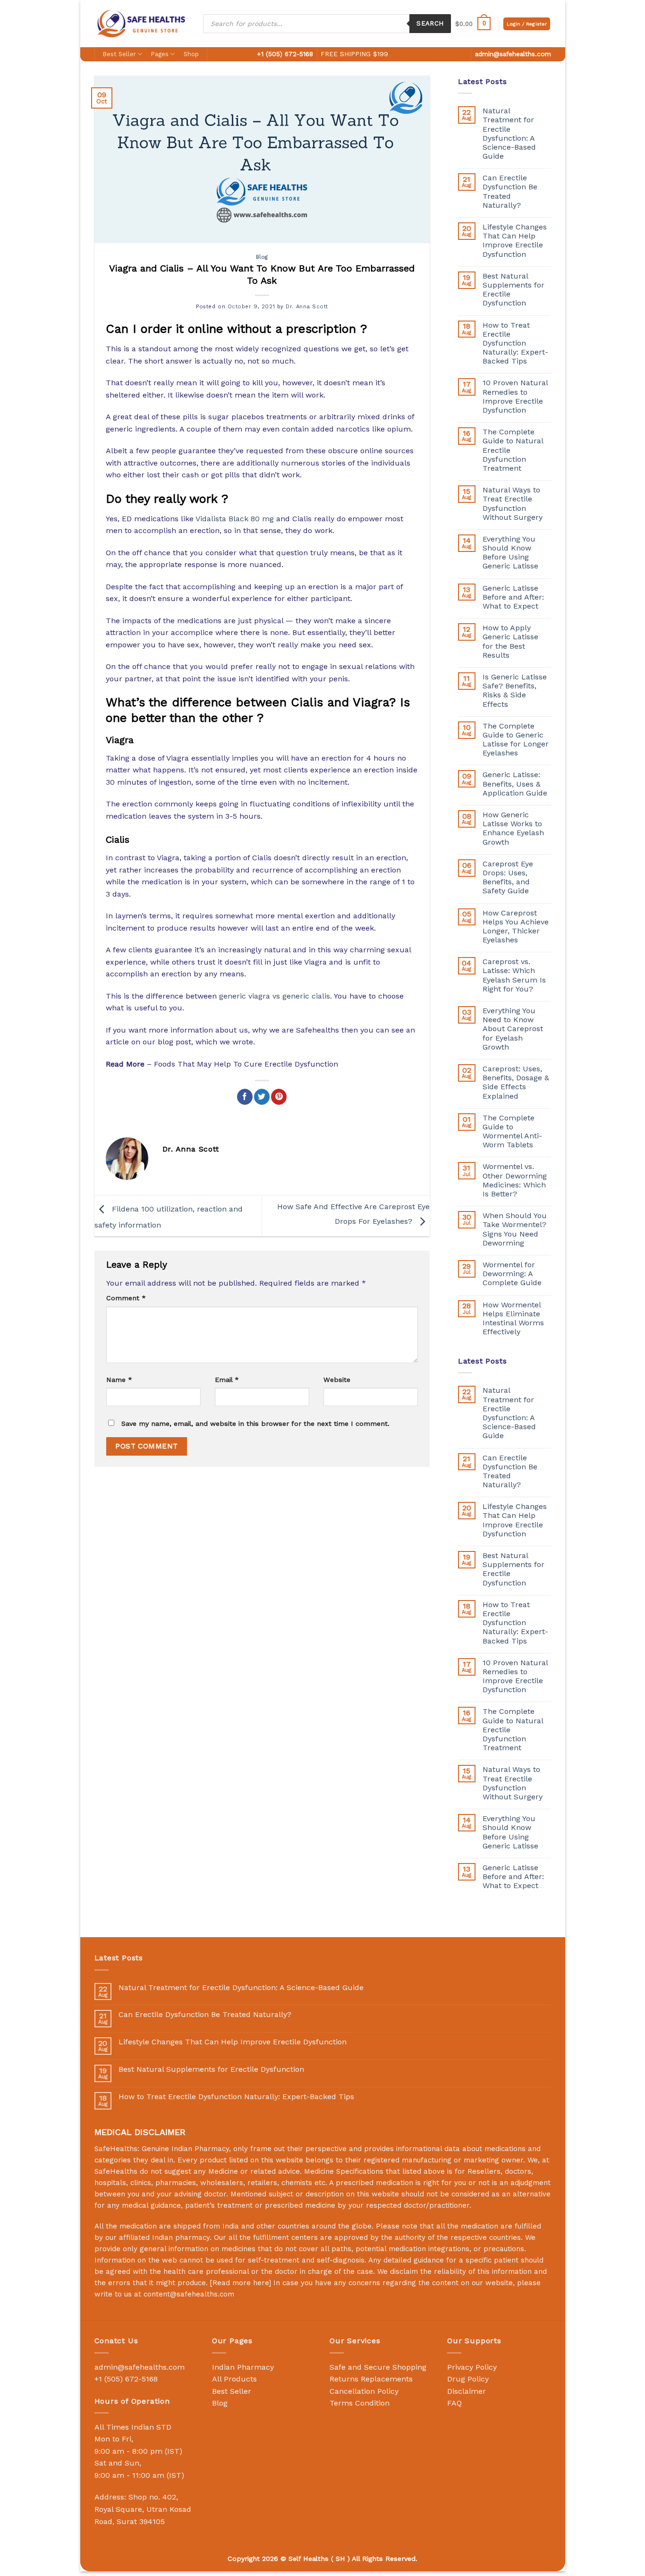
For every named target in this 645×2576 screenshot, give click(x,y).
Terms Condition (360, 2403)
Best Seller (119, 54)
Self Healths (309, 2559)
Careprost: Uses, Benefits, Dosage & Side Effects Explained (516, 1082)
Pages (160, 54)
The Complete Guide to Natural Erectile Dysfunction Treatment (513, 450)
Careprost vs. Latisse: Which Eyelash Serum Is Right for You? (514, 975)
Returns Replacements (371, 2379)
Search (430, 23)
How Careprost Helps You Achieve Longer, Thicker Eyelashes (516, 927)
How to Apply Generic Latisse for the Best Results (510, 641)
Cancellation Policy (364, 2391)
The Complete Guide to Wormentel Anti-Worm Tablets (512, 1131)
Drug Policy (468, 2379)
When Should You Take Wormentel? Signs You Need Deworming (515, 1229)
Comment (126, 1298)
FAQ (454, 2403)
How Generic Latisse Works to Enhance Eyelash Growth (513, 828)
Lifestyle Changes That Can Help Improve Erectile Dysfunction (515, 241)
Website (337, 1380)
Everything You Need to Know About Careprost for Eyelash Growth (513, 1029)
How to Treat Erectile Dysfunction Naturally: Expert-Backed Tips (515, 343)
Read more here (241, 2283)
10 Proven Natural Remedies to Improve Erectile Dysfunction (515, 396)
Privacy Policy (472, 2367)
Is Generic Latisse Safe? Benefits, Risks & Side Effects (515, 691)
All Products (234, 2379)
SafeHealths (116, 2171)
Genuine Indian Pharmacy (185, 2149)
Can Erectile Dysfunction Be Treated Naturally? (510, 191)
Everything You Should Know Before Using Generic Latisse (510, 553)
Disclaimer (467, 2391)
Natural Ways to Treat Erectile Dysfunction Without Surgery (513, 504)
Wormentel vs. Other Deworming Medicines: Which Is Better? (515, 1180)
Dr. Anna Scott (307, 307)
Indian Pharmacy (243, 2367)
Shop (191, 54)
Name (119, 1380)
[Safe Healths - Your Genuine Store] (142, 23)
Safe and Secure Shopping (378, 2367)
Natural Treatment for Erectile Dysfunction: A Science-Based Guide (509, 133)
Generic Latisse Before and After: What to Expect (513, 597)
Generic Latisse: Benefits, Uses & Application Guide (515, 784)
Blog (262, 257)
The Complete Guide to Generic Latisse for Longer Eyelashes (516, 740)
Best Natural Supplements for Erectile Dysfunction (513, 290)
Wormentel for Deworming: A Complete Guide (512, 1274)
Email (227, 1380)
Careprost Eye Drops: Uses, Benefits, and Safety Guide (508, 877)
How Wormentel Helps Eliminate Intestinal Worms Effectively (513, 1318)
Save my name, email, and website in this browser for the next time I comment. (255, 1424)
